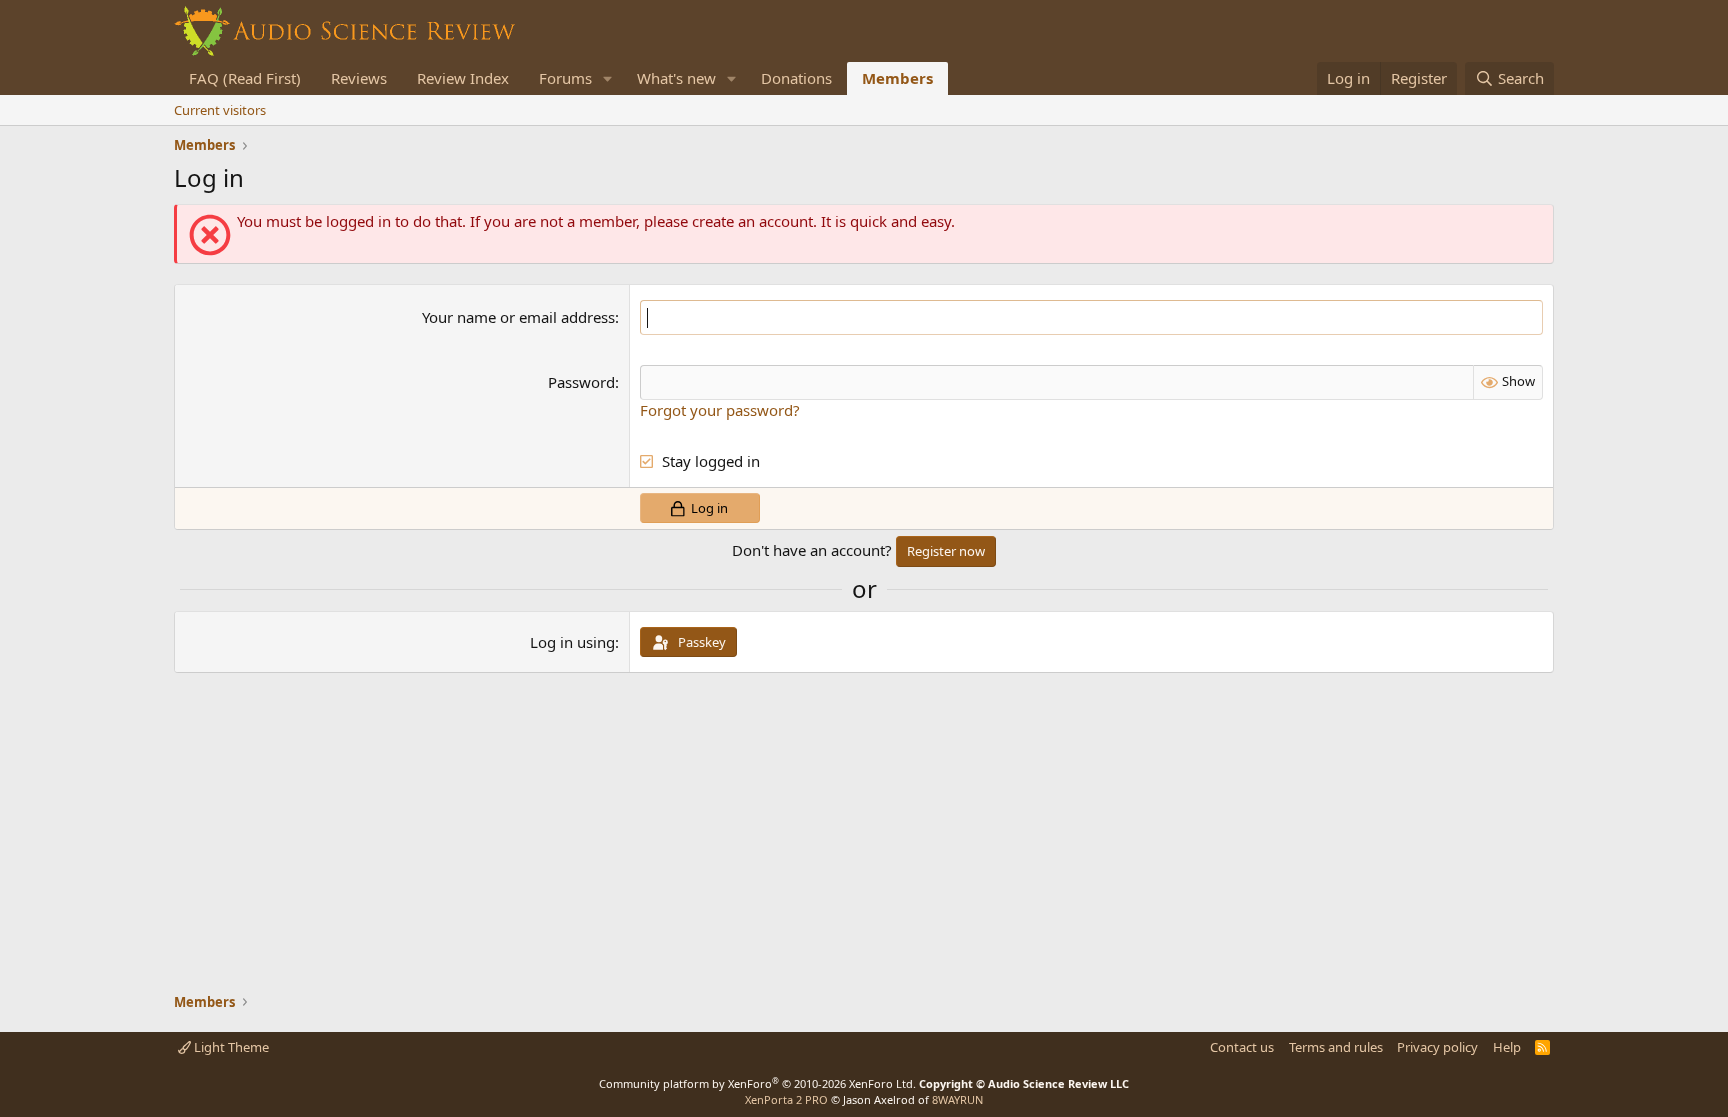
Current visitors (220, 110)
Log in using (572, 642)
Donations (796, 78)
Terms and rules (1336, 1047)
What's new (676, 78)
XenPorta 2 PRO (786, 1099)
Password (581, 382)
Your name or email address (518, 317)
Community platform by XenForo (757, 1083)
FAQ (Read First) (245, 78)
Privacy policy (1437, 1047)
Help (1507, 1047)
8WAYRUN (957, 1099)
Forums (565, 78)
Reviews (359, 78)
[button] (608, 78)
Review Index (463, 78)
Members (897, 78)
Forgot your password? (720, 410)
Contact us (1242, 1047)
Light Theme (230, 1047)
